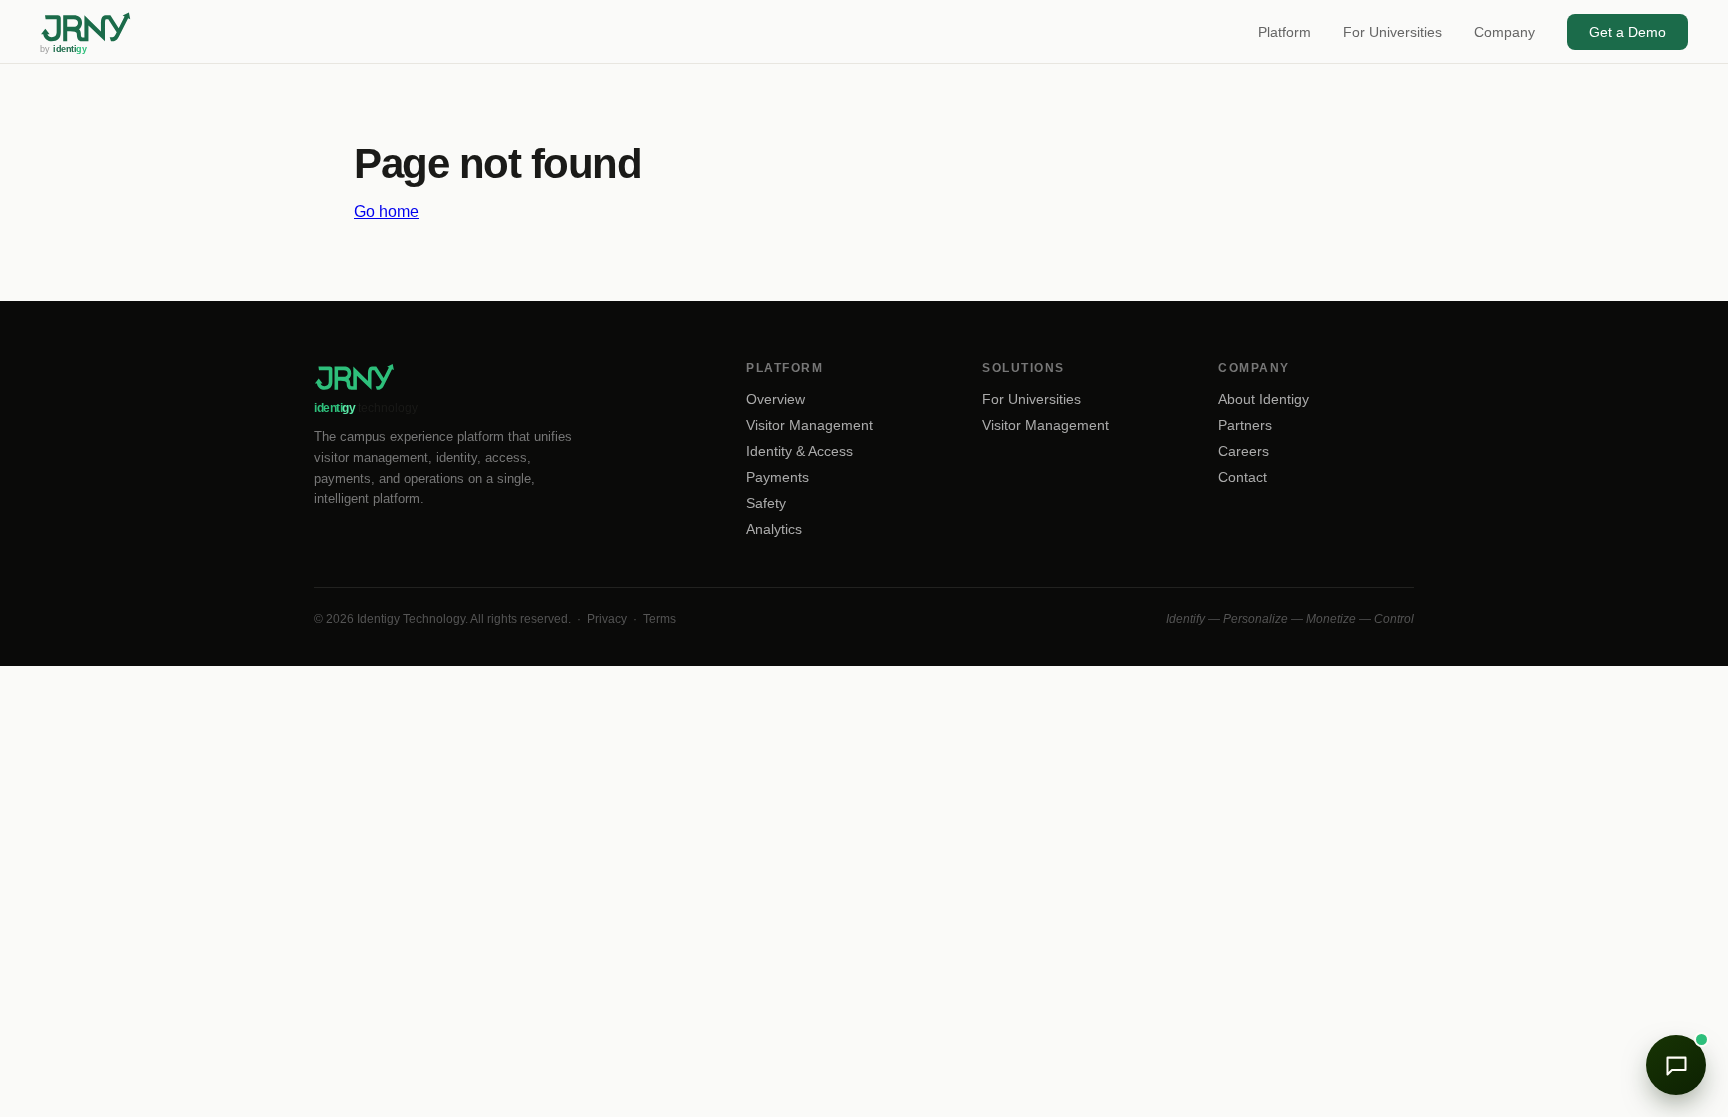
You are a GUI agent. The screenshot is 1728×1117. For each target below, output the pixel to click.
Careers (1243, 451)
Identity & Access (799, 451)
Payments (777, 477)
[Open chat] (1676, 1065)
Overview (775, 399)
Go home (386, 211)
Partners (1245, 425)
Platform (1284, 32)
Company (1504, 32)
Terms (659, 619)
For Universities (1392, 32)
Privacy (607, 619)
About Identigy (1263, 399)
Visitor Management (809, 425)
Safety (766, 503)
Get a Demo (1627, 32)
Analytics (774, 529)
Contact (1242, 477)
